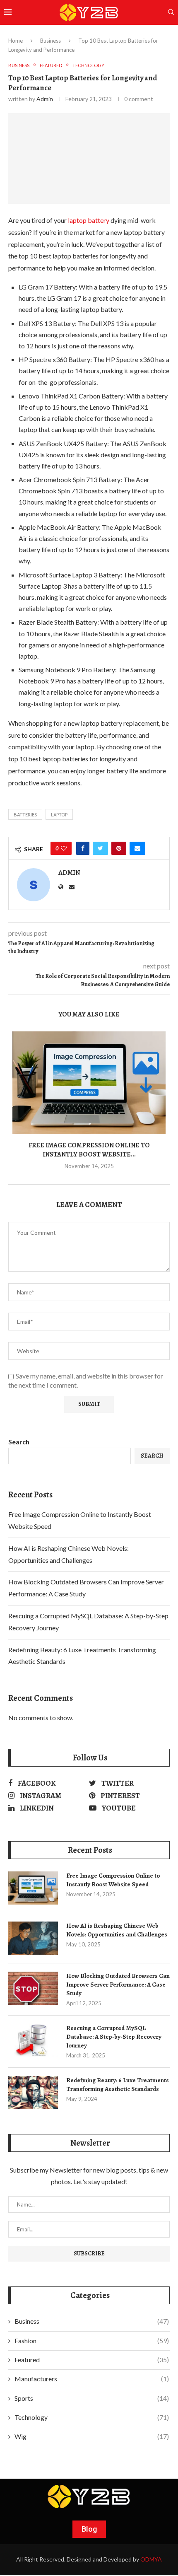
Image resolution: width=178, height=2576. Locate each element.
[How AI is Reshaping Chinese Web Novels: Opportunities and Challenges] (33, 1938)
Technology (92, 2417)
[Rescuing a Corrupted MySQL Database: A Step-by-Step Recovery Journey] (33, 2040)
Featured (92, 2360)
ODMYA (151, 2559)
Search (19, 1442)
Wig (92, 2436)
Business (51, 41)
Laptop (59, 815)
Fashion (92, 2341)
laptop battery (89, 220)
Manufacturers (92, 2379)
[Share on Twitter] (100, 848)
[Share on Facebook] (83, 848)
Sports (92, 2398)
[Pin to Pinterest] (119, 848)
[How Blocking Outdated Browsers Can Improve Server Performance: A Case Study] (33, 1988)
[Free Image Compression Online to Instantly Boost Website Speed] (89, 1083)
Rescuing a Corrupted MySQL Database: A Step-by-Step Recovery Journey (114, 2037)
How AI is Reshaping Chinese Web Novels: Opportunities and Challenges (117, 1930)
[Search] (171, 13)
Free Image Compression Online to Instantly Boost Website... (89, 1150)
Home (16, 41)
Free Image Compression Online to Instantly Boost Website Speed (113, 1880)
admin (45, 99)
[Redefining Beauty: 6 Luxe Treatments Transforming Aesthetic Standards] (33, 2093)
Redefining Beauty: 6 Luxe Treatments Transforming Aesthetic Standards (118, 2085)
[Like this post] (64, 848)
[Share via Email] (137, 848)
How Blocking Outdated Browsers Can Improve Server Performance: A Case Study (118, 1985)
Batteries (25, 815)
